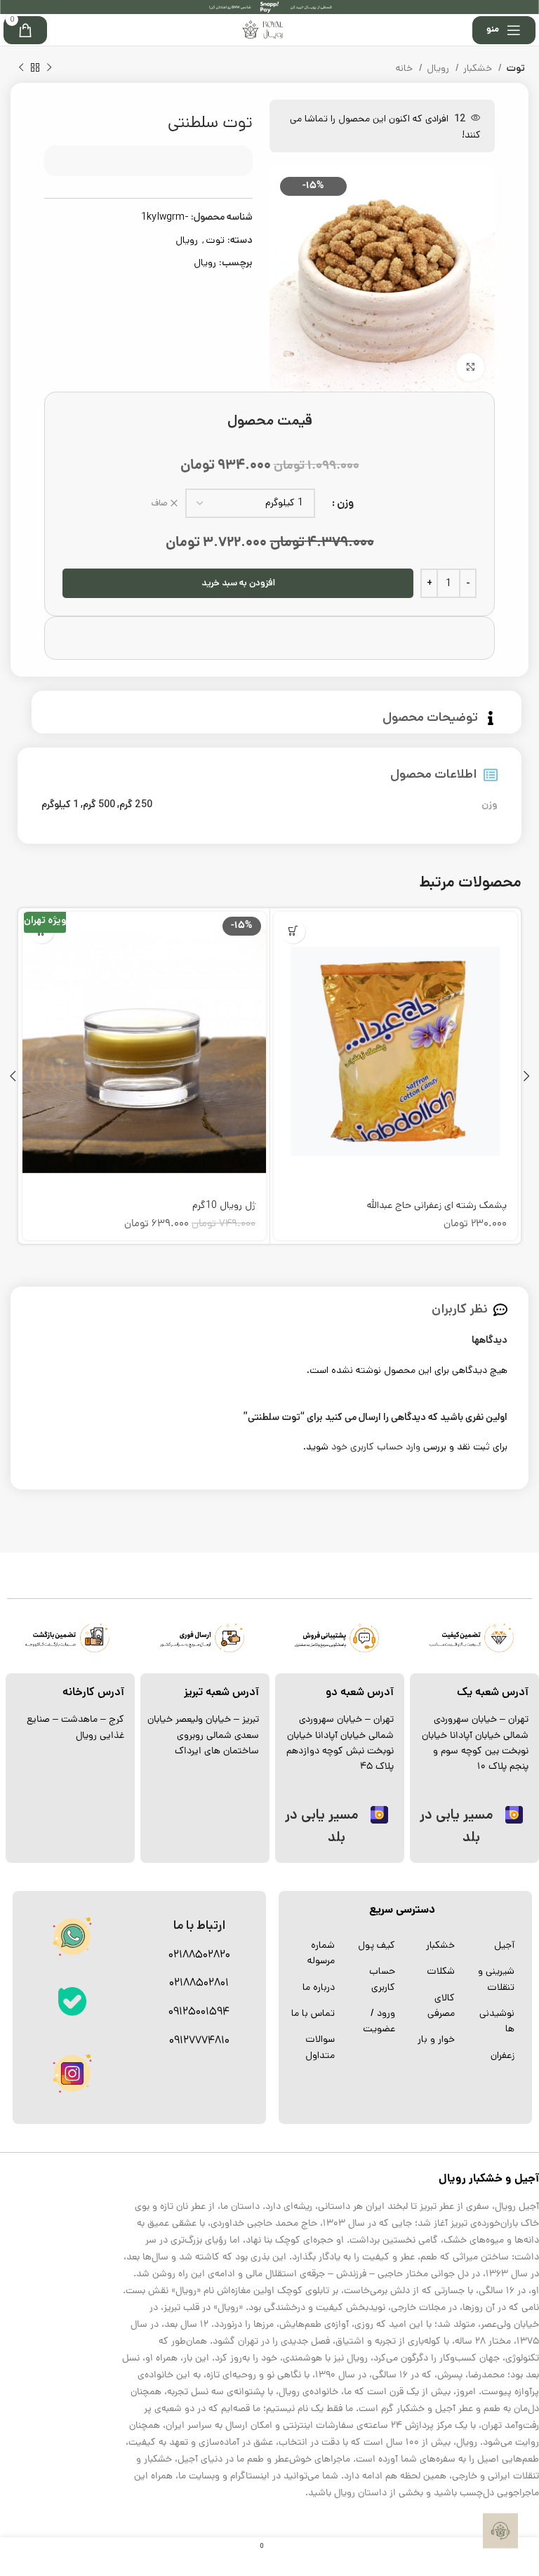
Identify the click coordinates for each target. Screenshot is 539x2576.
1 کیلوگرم (60, 804)
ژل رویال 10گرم (224, 1205)
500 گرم (99, 804)
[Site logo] (263, 29)
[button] (293, 931)
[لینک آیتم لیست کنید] (492, 1945)
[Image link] (72, 2001)
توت (515, 68)
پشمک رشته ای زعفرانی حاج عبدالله (437, 1205)
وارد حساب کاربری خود (376, 1447)
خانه (406, 68)
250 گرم (136, 804)
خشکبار (479, 68)
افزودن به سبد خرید (238, 583)
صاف (160, 503)
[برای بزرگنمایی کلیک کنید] (470, 367)
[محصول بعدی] (21, 68)
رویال (439, 68)
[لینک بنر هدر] (269, 7)
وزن (345, 503)
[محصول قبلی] (49, 68)
